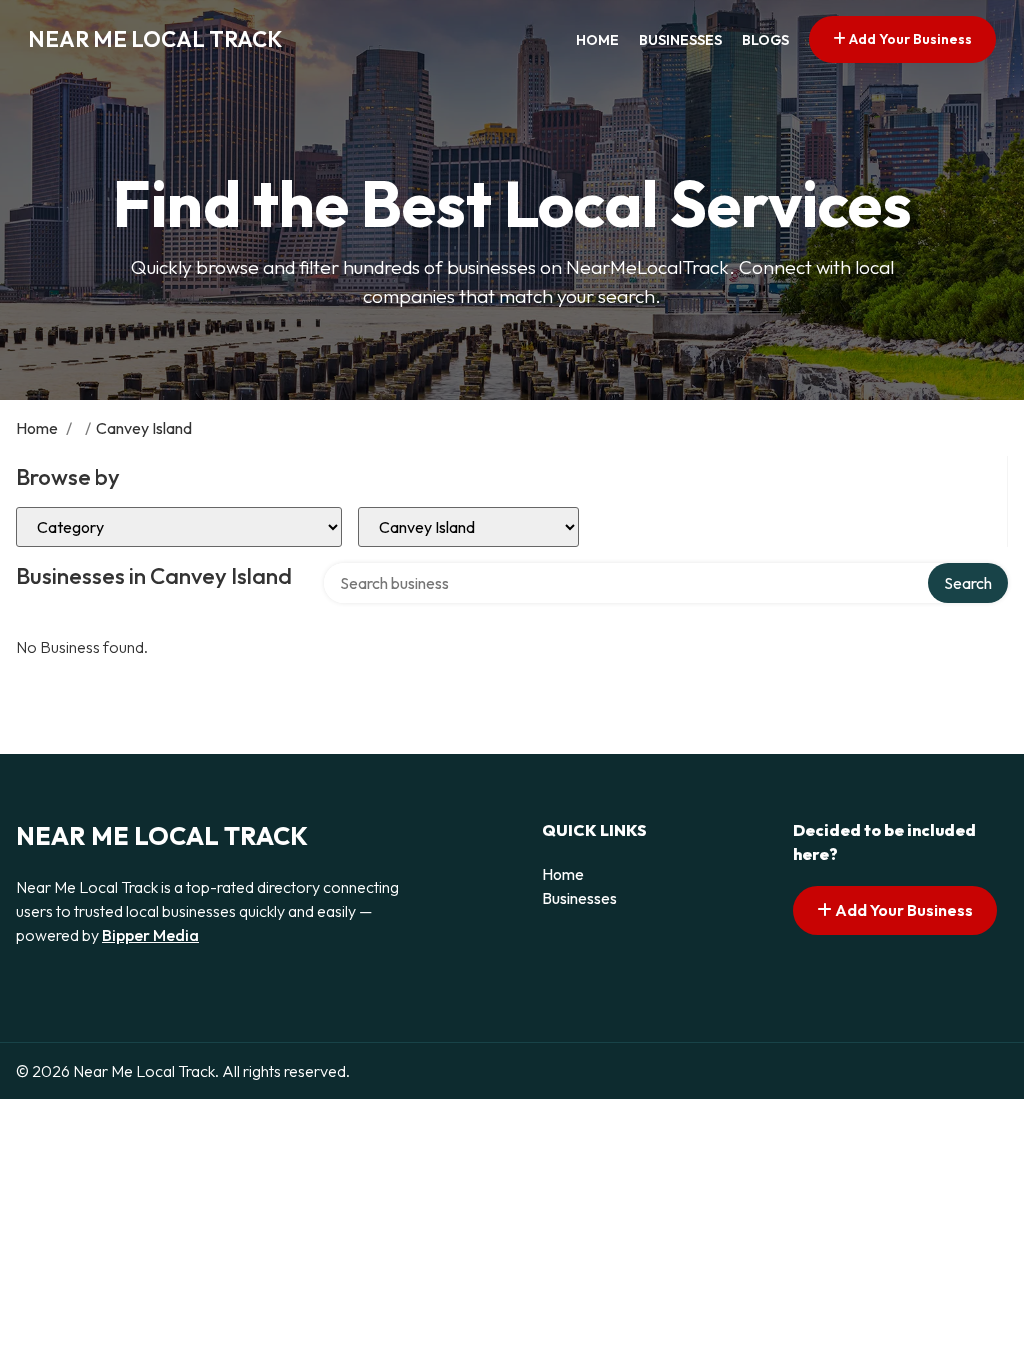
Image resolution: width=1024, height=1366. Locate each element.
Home (597, 40)
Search (968, 583)
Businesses (680, 40)
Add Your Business (909, 39)
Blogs (765, 40)
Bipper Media (150, 935)
